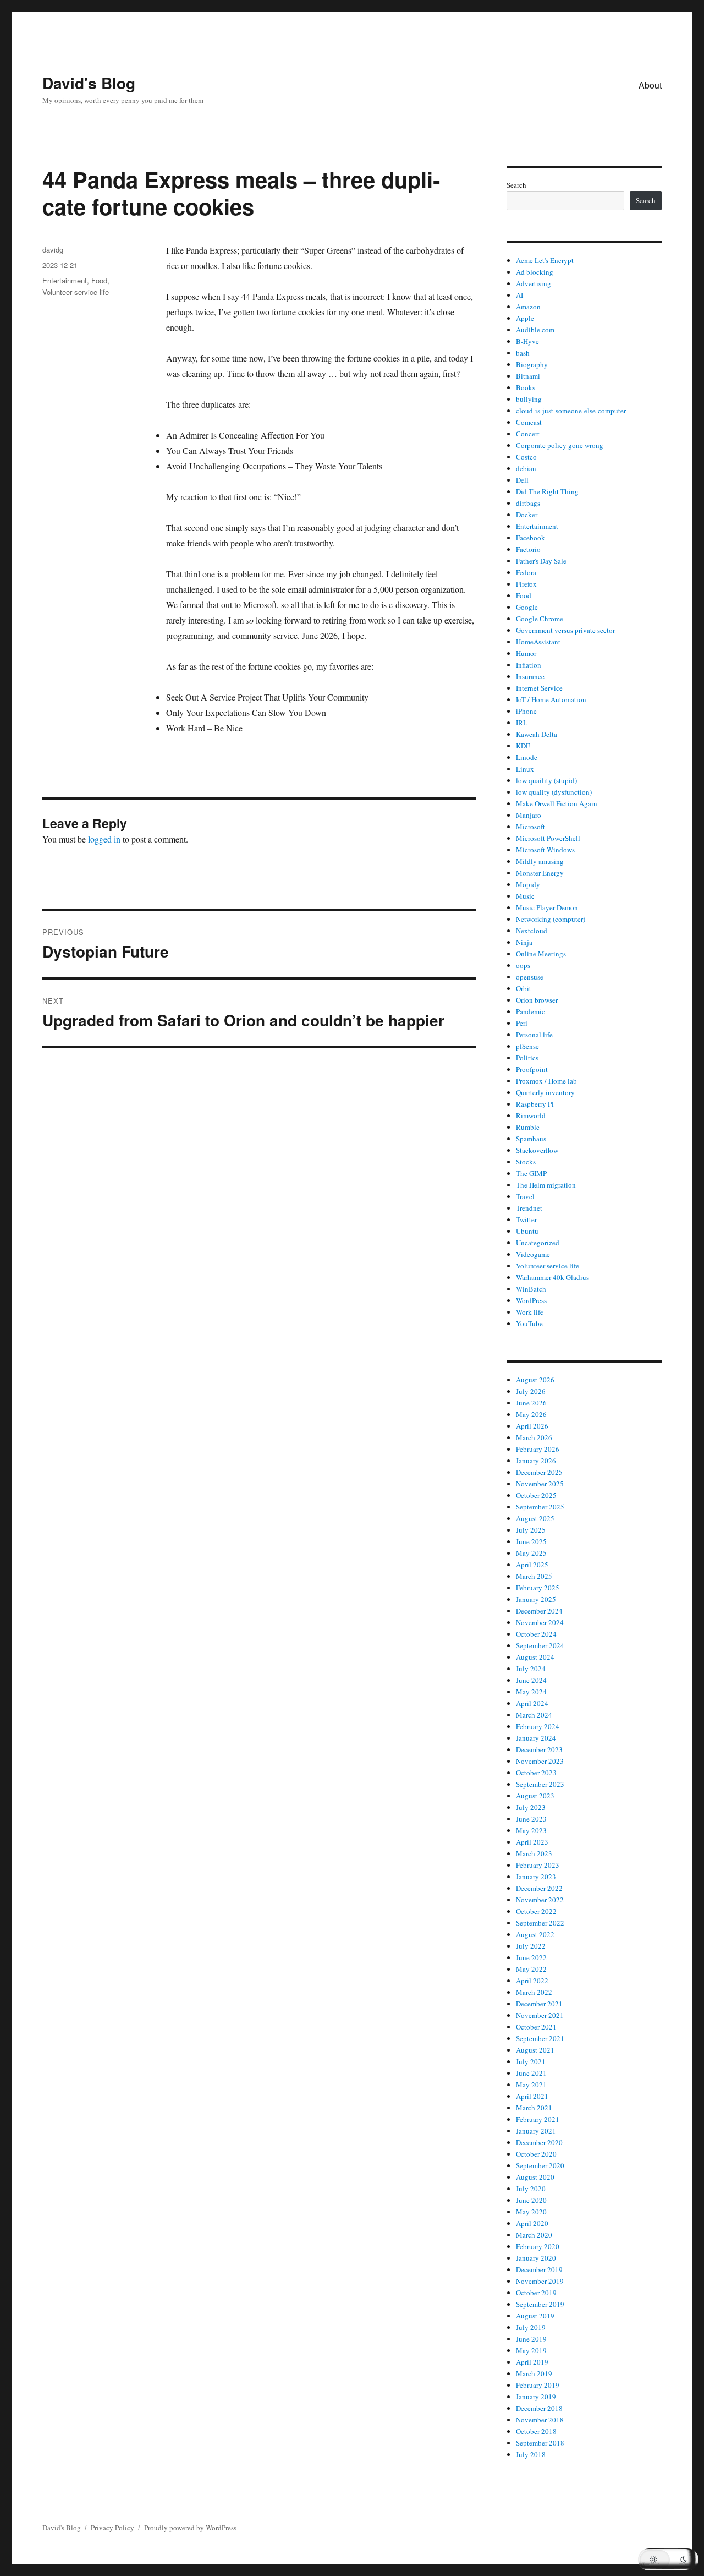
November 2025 (540, 1484)
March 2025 (534, 1576)
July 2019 (531, 2327)
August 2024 (535, 1657)
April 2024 (532, 1703)
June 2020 (531, 2200)
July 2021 (531, 2061)
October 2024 (536, 1634)
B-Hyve (527, 341)
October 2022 (536, 1911)
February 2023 (538, 1865)
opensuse (530, 977)
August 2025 (535, 1518)
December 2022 (539, 1888)
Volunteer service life (76, 292)
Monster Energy (540, 873)
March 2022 (534, 1992)
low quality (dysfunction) (554, 792)
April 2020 (532, 2223)
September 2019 (540, 2304)
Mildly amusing (540, 861)
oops (523, 965)
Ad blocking (535, 272)
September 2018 (540, 2443)
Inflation (529, 665)
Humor (526, 653)
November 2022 (540, 1900)
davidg (53, 250)
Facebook (530, 538)
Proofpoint (532, 1069)
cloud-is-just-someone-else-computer (571, 411)
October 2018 (536, 2431)
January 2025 (536, 1599)
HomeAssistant (538, 642)
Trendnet (529, 1208)
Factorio (528, 549)
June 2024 (531, 1680)
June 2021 (531, 2073)
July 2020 (531, 2189)
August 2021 (535, 2050)
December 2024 (539, 1611)
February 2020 (538, 2246)
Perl (522, 1023)
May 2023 (531, 1830)
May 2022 (531, 1969)
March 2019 (534, 2373)
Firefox (526, 584)
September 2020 (540, 2165)
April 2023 (532, 1842)
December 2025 (539, 1472)
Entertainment (65, 280)
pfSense (527, 1046)
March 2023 (534, 1853)
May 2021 (531, 2085)
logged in (104, 839)
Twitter (526, 1219)
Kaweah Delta (537, 734)
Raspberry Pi (535, 1104)
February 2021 (538, 2119)
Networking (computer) (551, 919)
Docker (527, 515)
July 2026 (531, 1391)
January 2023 (536, 1877)
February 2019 (538, 2385)
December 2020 (539, 2142)
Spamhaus (531, 1139)
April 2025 (532, 1565)
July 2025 (531, 1530)
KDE (523, 746)
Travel (525, 1196)
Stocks (526, 1162)
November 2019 (540, 2281)
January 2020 (536, 2258)
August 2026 (535, 1380)
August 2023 (535, 1796)
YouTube (529, 1323)
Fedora (526, 572)
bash (523, 353)
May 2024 (531, 1692)
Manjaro (529, 815)
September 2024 (540, 1645)
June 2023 (531, 1819)
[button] (668, 2559)
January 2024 (536, 1738)
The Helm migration (546, 1185)
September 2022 (540, 1923)
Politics (527, 1058)
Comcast (529, 422)
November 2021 (540, 2015)
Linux (525, 769)
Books (526, 387)
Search (516, 185)
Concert (528, 434)
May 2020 (531, 2212)
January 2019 (536, 2397)
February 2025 (538, 1588)
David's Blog (89, 83)
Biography (532, 364)
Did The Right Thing (547, 491)
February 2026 (538, 1449)
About (650, 85)
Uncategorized (538, 1243)
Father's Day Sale (541, 561)
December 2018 (539, 2408)
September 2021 (540, 2038)
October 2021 (536, 2027)
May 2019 (531, 2350)
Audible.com (535, 330)
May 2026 (531, 1414)
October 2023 (536, 1773)
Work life (530, 1312)
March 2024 (534, 1715)
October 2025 (536, 1495)
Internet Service (539, 688)
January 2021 (536, 2131)
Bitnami (528, 376)
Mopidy (528, 884)
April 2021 (532, 2096)
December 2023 (539, 1749)
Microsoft (530, 827)
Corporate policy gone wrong (560, 445)
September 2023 (540, 1784)
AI (519, 295)
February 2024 (538, 1726)
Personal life (534, 1035)
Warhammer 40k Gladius (552, 1277)
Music (525, 896)
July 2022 (531, 1946)
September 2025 (540, 1507)
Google (527, 607)
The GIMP (531, 1173)
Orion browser (537, 1000)
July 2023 (531, 1807)
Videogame (533, 1254)
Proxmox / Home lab (546, 1081)
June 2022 (531, 1957)
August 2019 (535, 2316)
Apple (525, 318)
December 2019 (539, 2269)
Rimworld (531, 1115)
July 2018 (531, 2454)
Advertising (533, 283)
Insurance (530, 676)
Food (99, 280)
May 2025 (531, 1553)
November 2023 (540, 1761)
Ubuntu (527, 1231)
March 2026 (534, 1437)
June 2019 (531, 2339)
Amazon (528, 307)
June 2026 (531, 1403)
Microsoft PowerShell (548, 838)
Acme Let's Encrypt (545, 260)
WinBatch (531, 1289)
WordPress (531, 1300)
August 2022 (535, 1934)
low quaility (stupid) (546, 780)
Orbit (524, 988)
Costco (526, 457)
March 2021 (534, 2108)
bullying (529, 399)
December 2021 (539, 2004)
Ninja (524, 942)
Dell (522, 480)
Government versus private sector (565, 630)
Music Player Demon (547, 907)
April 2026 (532, 1426)
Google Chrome (540, 619)
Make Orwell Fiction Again (557, 803)
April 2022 (532, 1981)
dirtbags (528, 503)
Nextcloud (532, 931)
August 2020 (535, 2177)
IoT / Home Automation (551, 699)
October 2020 (536, 2154)
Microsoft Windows (545, 850)
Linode (527, 757)
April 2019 (532, 2362)
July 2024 (531, 1669)
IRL (522, 723)
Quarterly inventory (545, 1092)
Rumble (528, 1127)
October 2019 (536, 2293)
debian (526, 468)
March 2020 (534, 2235)
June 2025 (531, 1541)
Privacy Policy (112, 2528)
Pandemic (530, 1011)
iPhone (526, 711)
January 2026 (536, 1461)
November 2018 (540, 2420)
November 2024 (540, 1622)
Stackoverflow (537, 1150)
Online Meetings (541, 954)
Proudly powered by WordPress (190, 2528)
